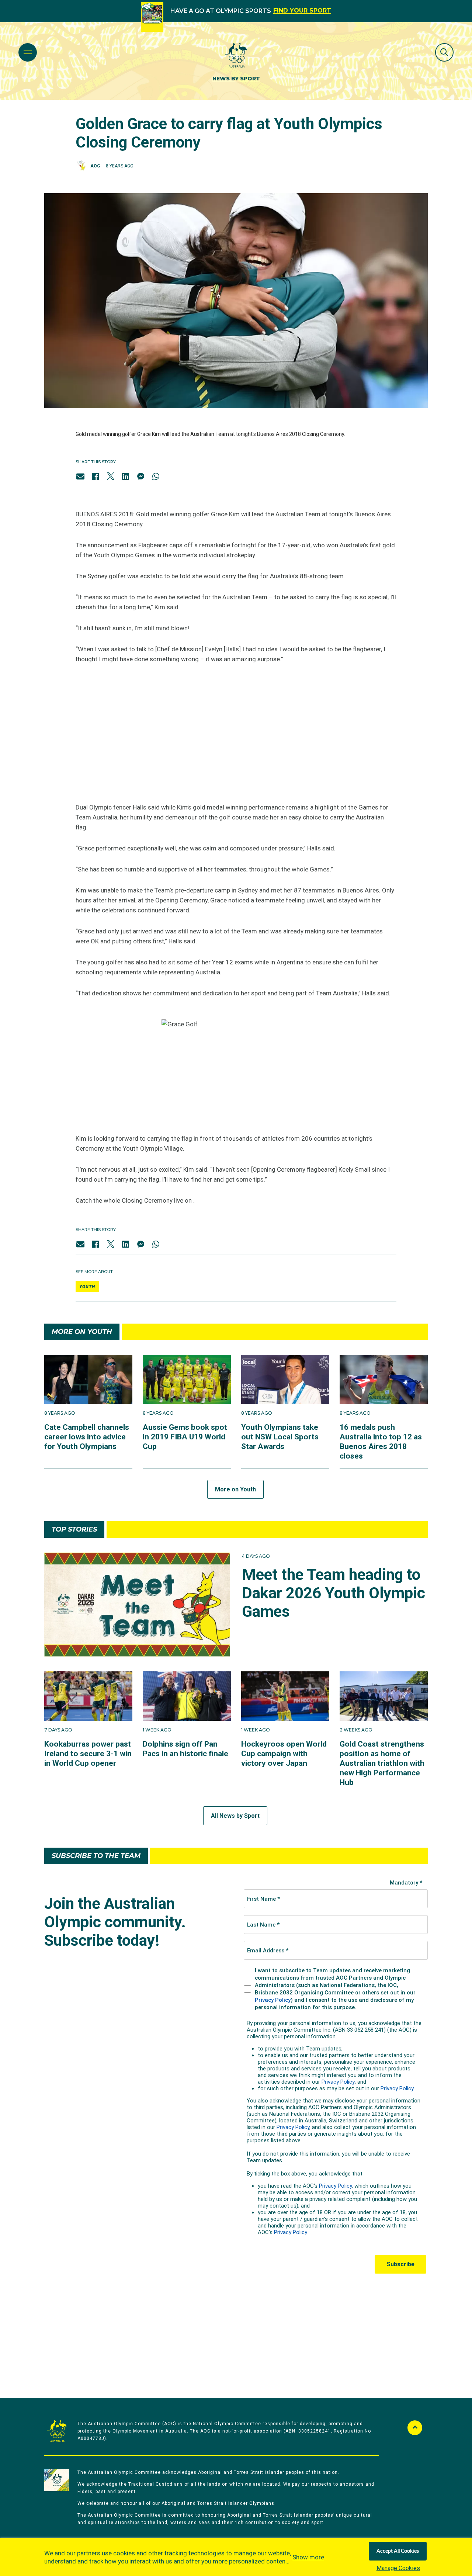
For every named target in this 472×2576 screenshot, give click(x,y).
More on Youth (235, 1489)
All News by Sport (235, 1816)
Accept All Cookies (398, 2551)
